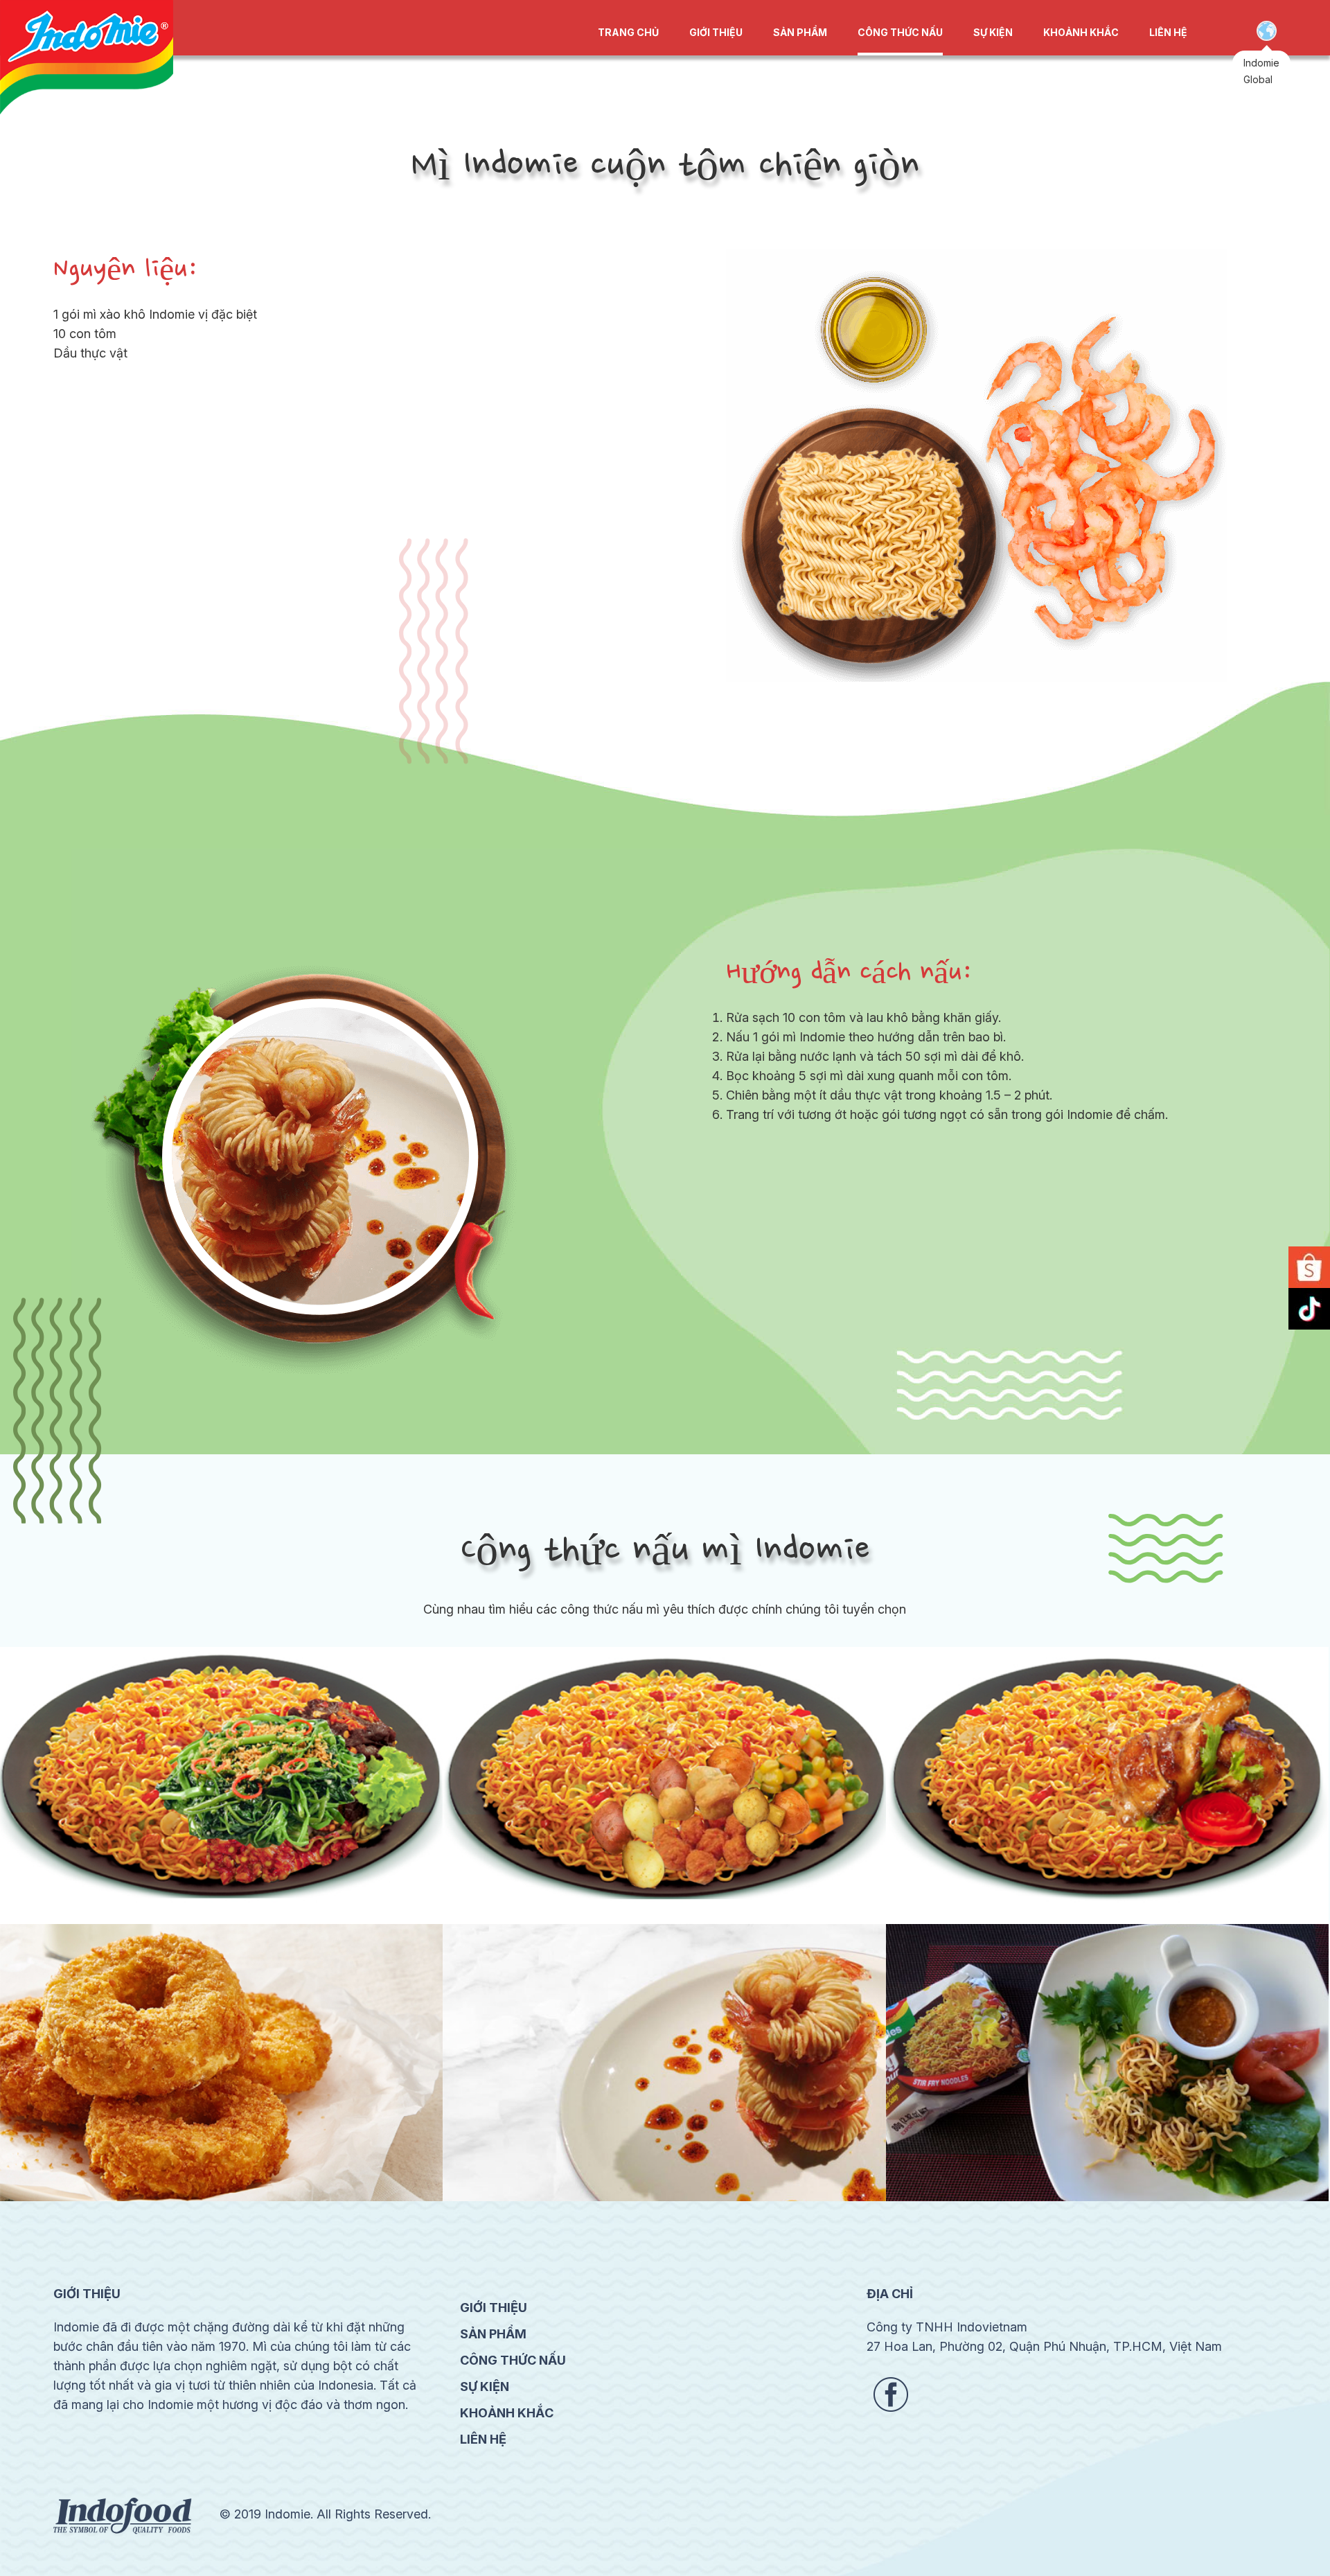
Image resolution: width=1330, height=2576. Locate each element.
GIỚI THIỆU (716, 32)
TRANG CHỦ (628, 32)
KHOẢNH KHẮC (1081, 32)
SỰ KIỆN (993, 32)
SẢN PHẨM (800, 32)
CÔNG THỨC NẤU (900, 32)
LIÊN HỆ (1168, 32)
